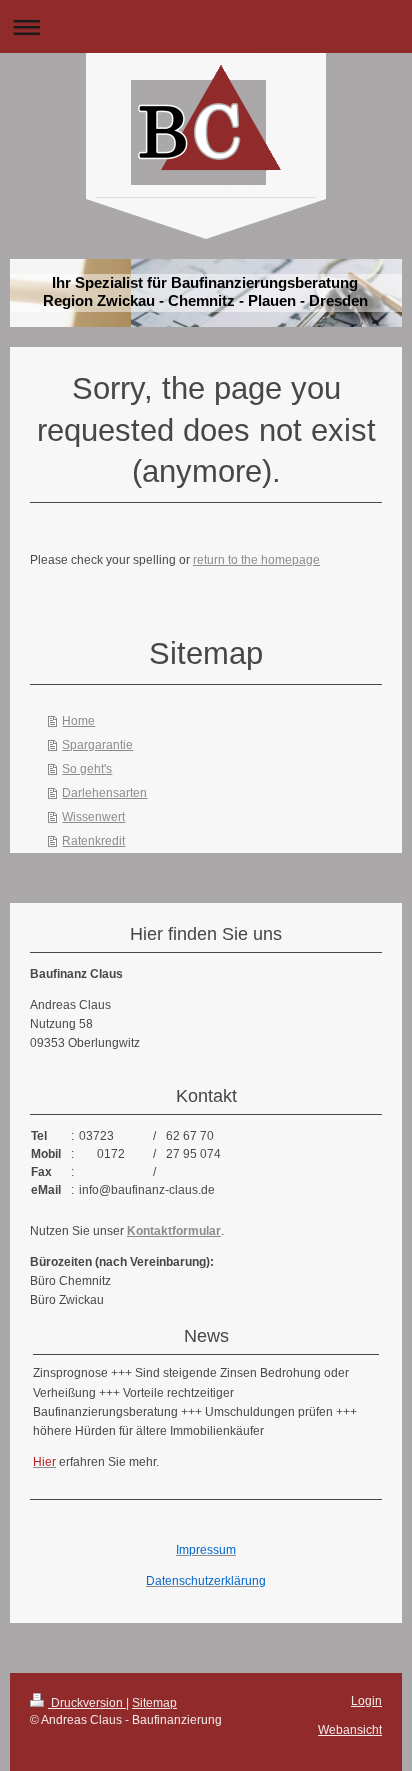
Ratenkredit (93, 841)
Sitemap (154, 1703)
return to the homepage (256, 560)
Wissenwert (93, 817)
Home (78, 721)
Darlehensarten (104, 793)
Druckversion (87, 1703)
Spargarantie (97, 745)
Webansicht (350, 1730)
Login (366, 1701)
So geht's (87, 769)
